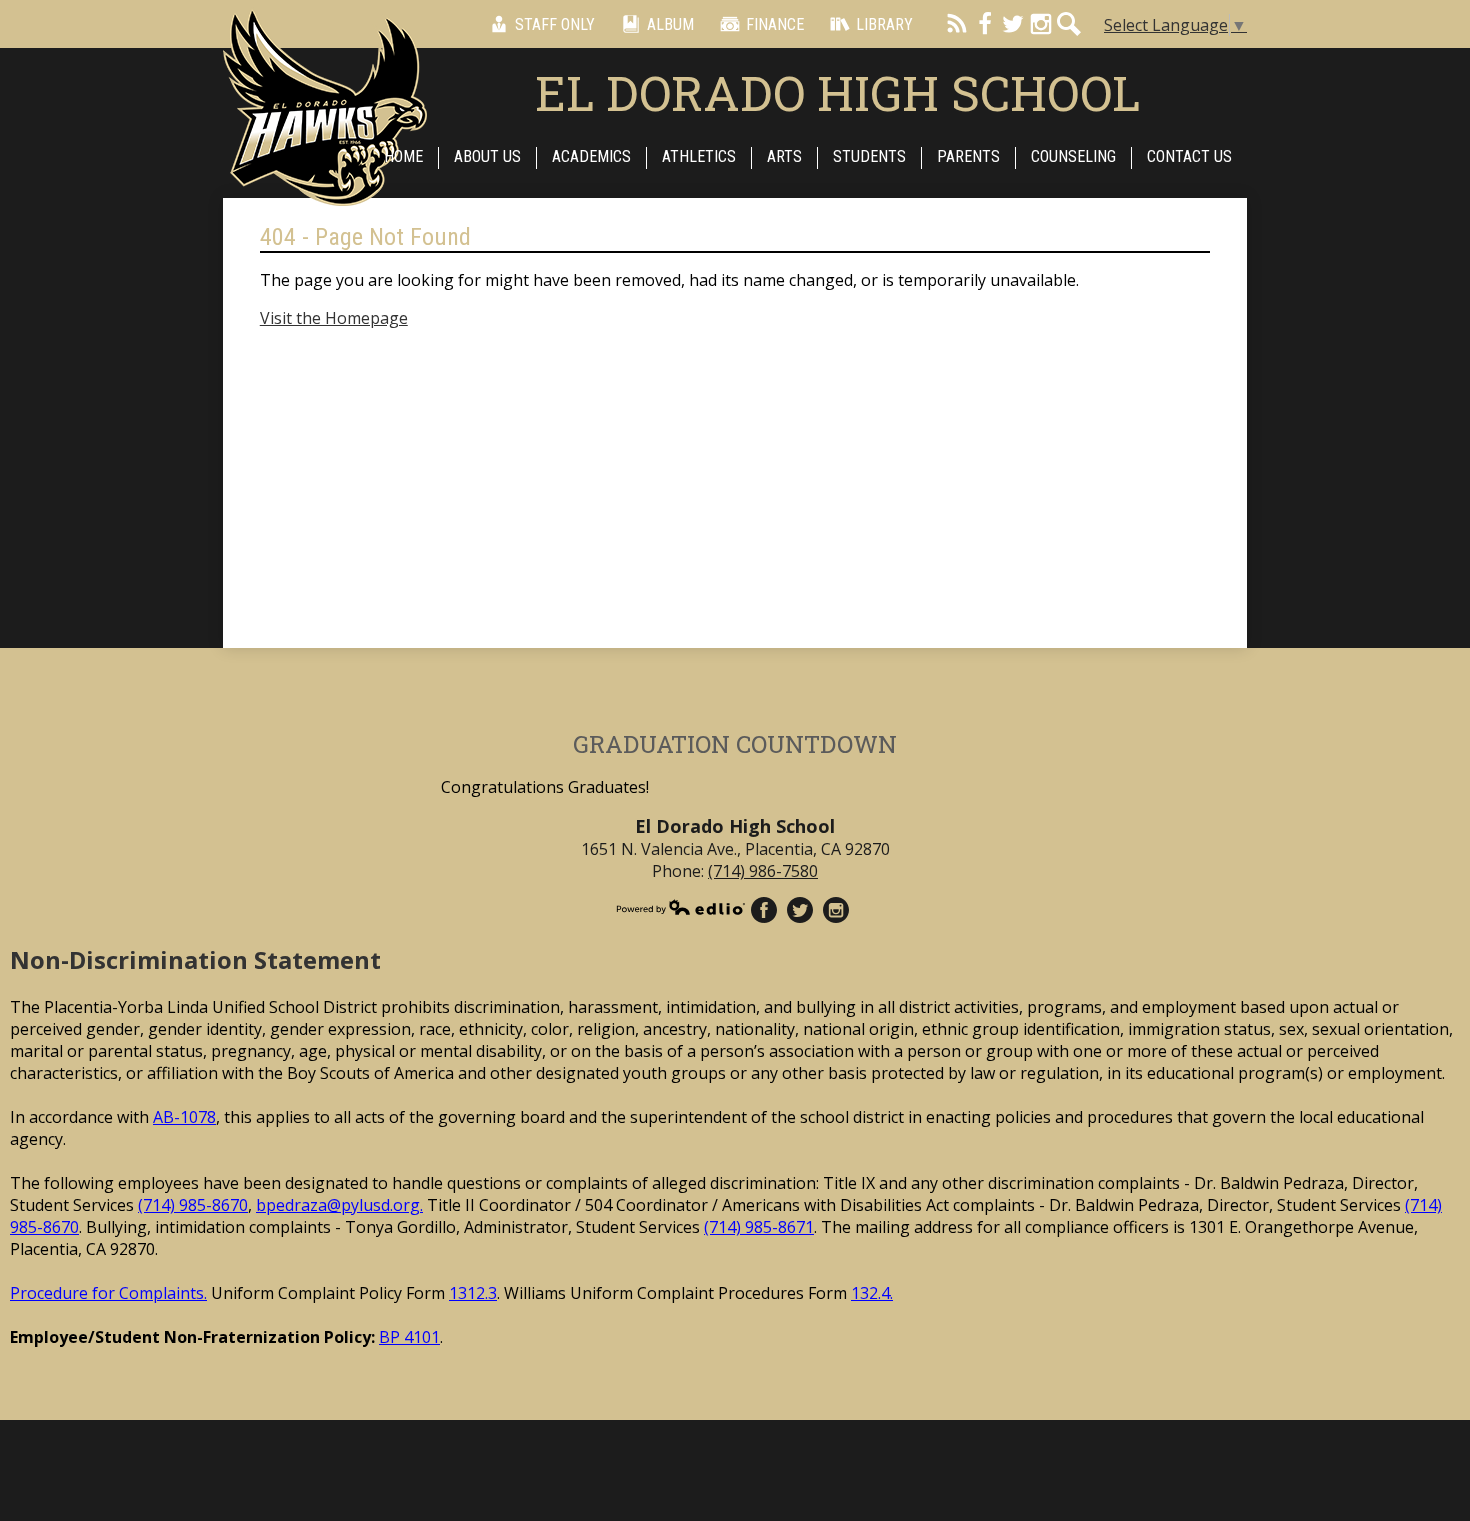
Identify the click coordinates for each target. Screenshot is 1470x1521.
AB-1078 (184, 1117)
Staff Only (555, 24)
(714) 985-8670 (193, 1205)
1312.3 (473, 1293)
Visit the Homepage (334, 318)
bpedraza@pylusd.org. (339, 1205)
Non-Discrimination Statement (195, 959)
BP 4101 (409, 1337)
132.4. (872, 1293)
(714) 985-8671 (759, 1227)
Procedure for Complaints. (108, 1293)
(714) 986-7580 (763, 871)
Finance (775, 24)
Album (670, 24)
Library (884, 24)
